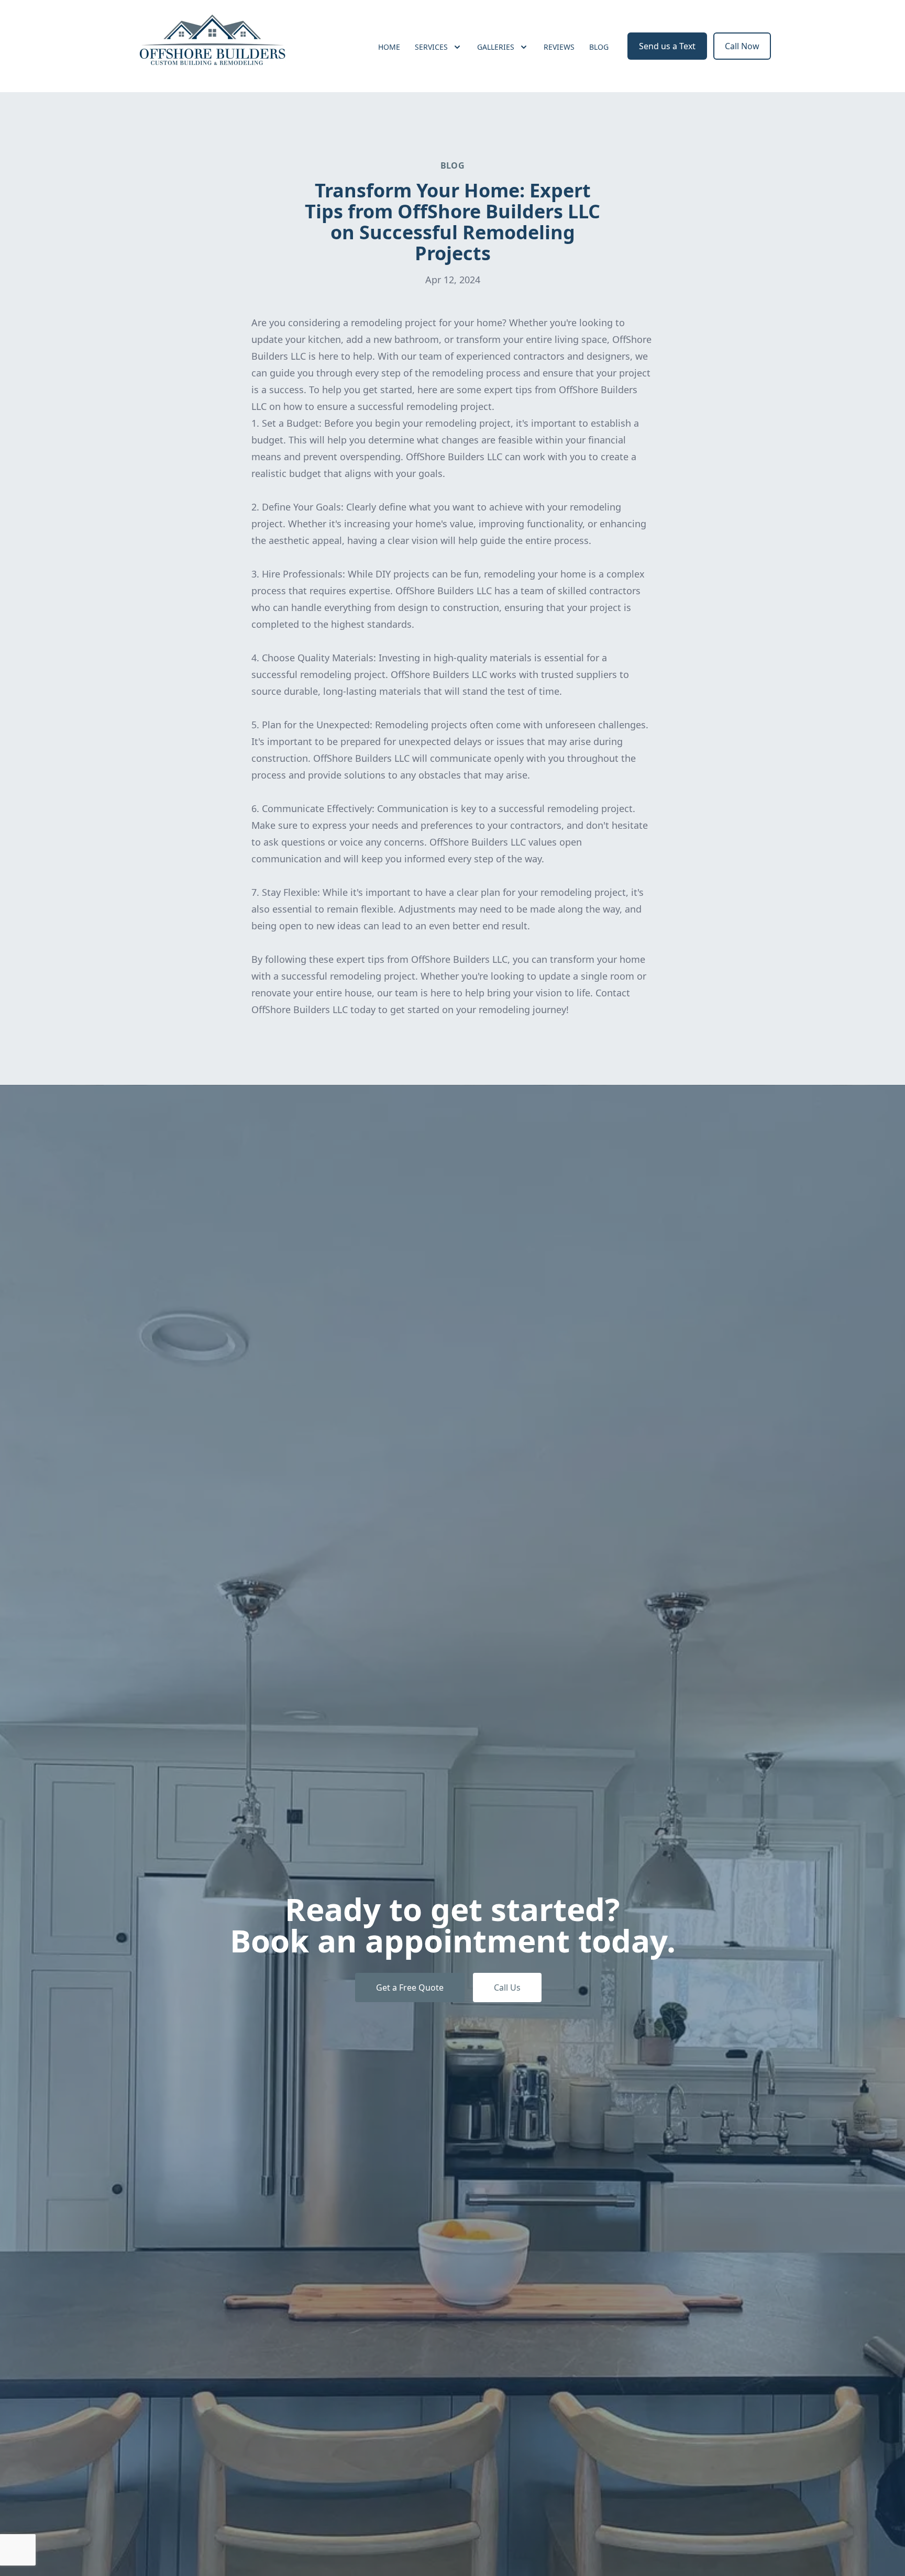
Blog (599, 47)
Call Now (742, 46)
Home (389, 47)
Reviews (559, 47)
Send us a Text (667, 46)
